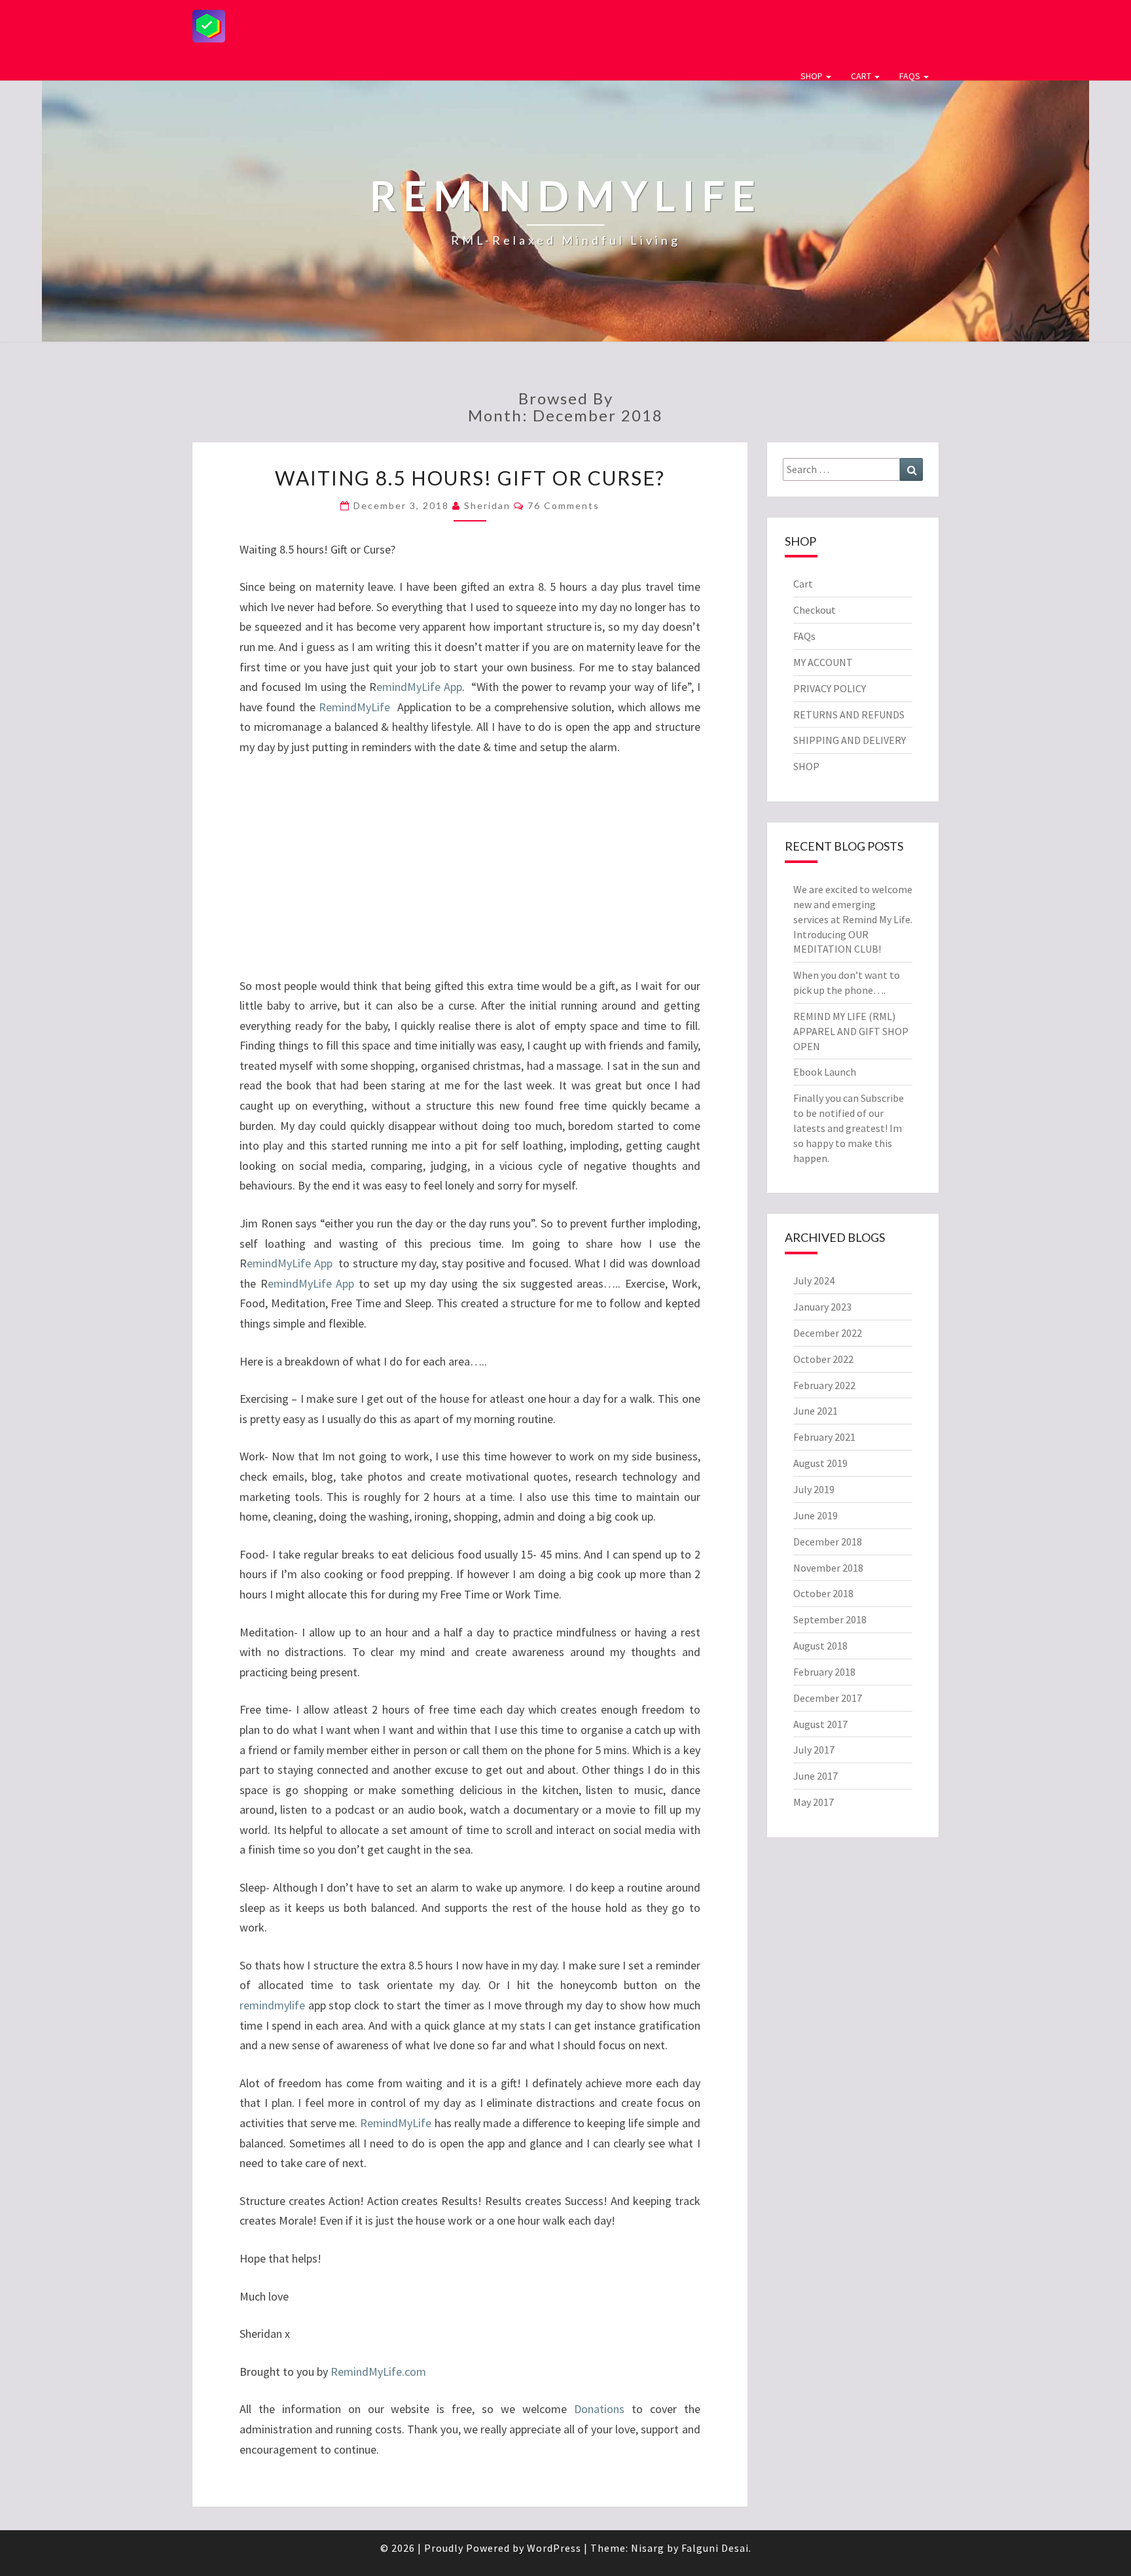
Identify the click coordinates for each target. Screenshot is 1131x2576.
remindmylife (272, 2005)
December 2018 (828, 1542)
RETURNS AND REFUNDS (849, 715)
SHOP (813, 76)
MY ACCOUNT (823, 662)
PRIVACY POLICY (830, 688)
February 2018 (824, 1672)
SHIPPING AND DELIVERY (850, 740)
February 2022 (824, 1385)
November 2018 (828, 1568)
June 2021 (816, 1411)
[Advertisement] (679, 24)
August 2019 (820, 1463)
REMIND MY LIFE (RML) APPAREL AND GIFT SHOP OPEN (851, 1031)
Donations (599, 2409)
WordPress (554, 2548)
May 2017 (814, 1802)
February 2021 (824, 1437)
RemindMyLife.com (377, 2372)
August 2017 (820, 1724)
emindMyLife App (419, 687)
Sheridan (487, 505)
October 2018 (823, 1593)
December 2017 (828, 1698)
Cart (862, 76)
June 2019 (816, 1515)
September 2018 (830, 1619)
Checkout (815, 610)
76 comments (564, 505)
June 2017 (816, 1776)
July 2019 (814, 1489)
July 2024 (814, 1280)
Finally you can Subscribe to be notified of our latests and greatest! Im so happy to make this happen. (849, 1128)
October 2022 (823, 1359)
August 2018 (820, 1646)
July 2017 (814, 1750)
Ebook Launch (825, 1072)
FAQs (911, 76)
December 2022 (828, 1333)
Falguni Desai (715, 2548)
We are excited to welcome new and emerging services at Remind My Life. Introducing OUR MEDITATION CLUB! (853, 919)
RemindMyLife (356, 707)
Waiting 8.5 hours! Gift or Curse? (470, 478)
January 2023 (822, 1307)
